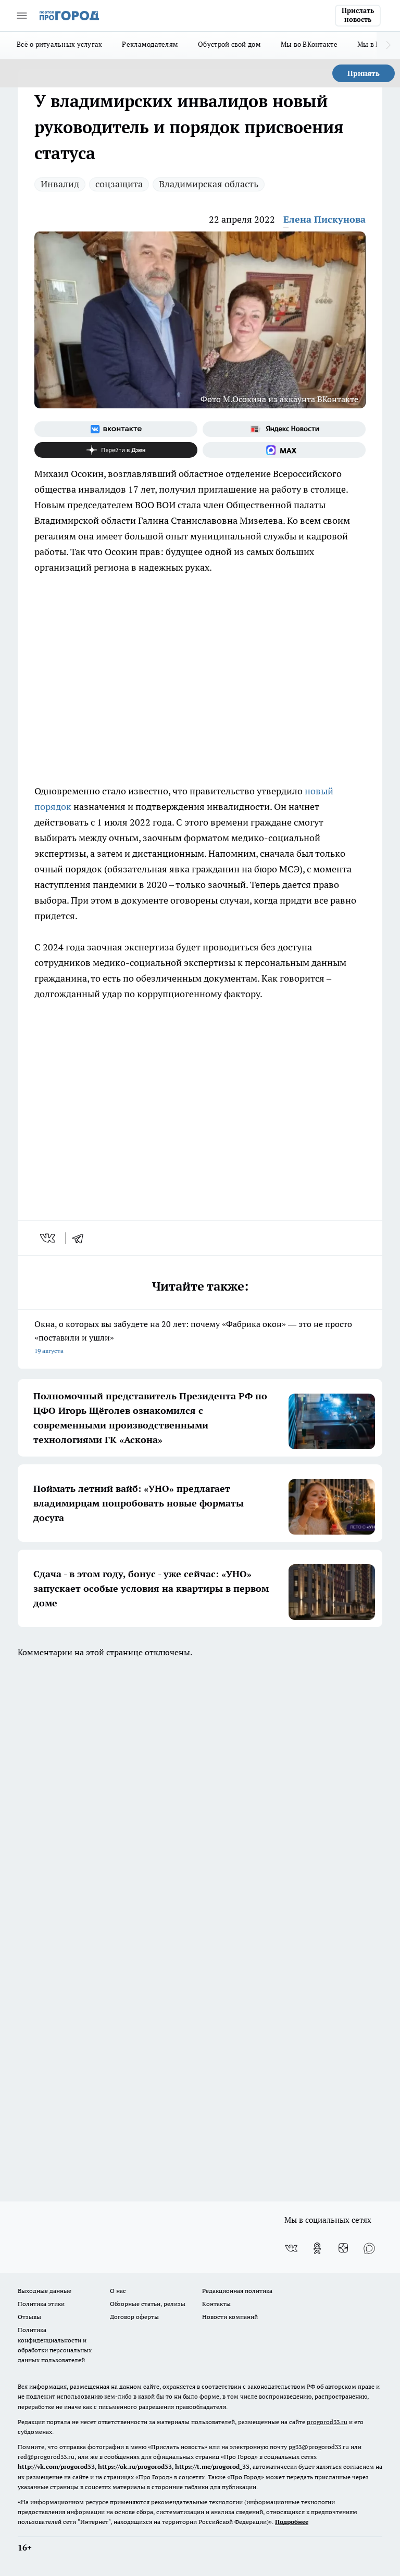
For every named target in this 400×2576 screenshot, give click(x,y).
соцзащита (119, 184)
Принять (364, 73)
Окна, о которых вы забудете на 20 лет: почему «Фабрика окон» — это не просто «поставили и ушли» (193, 1337)
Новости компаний (230, 2317)
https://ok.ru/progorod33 (135, 2466)
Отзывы (29, 2317)
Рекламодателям (150, 44)
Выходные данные (45, 2291)
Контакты (216, 2304)
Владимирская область (209, 184)
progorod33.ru (327, 2422)
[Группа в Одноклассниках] (317, 2248)
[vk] (49, 1238)
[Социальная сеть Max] (284, 450)
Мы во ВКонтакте (309, 44)
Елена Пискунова (324, 219)
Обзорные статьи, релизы (148, 2304)
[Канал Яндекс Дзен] (116, 450)
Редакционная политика (237, 2291)
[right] (388, 45)
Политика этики (41, 2304)
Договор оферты (134, 2317)
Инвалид (60, 184)
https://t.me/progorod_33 (212, 2466)
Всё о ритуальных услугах (59, 44)
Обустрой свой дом (229, 44)
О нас (118, 2291)
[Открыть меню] (22, 16)
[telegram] (81, 1238)
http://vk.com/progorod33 (56, 2466)
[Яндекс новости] (284, 429)
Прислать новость (358, 15)
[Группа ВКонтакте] (116, 429)
